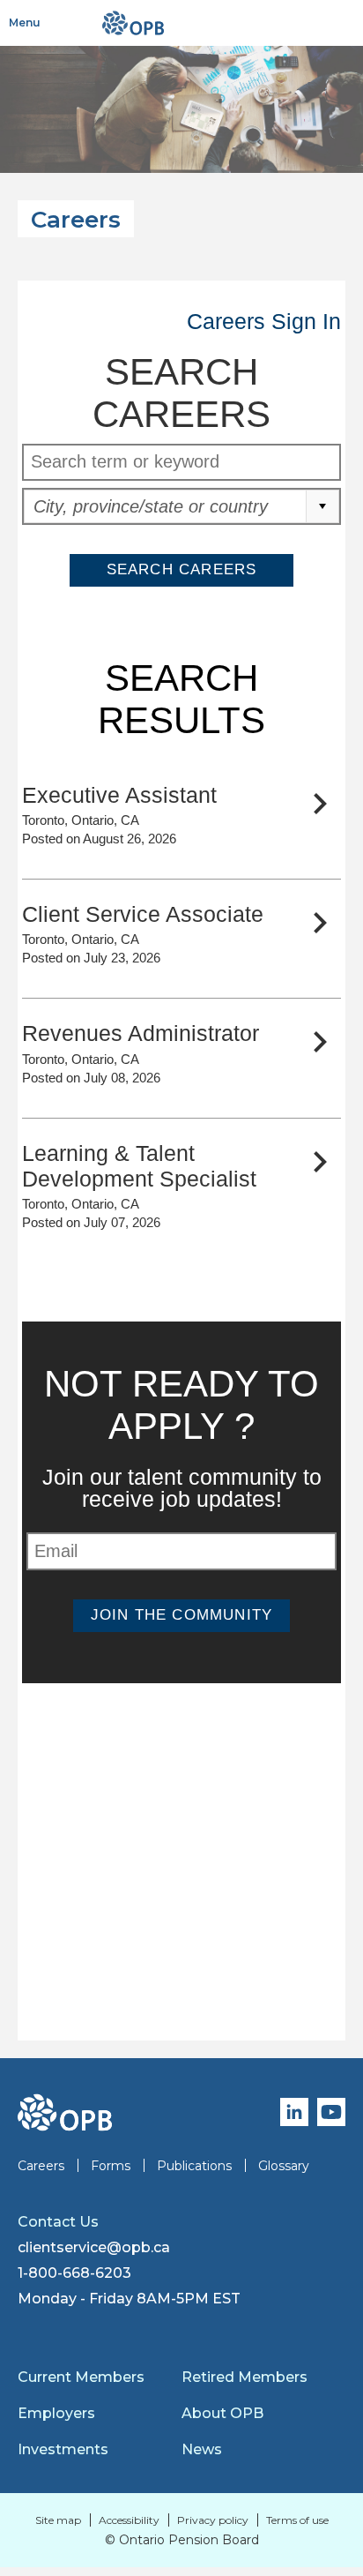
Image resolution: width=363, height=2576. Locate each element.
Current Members (81, 2377)
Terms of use (297, 2520)
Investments (63, 2449)
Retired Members (244, 2377)
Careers (41, 2166)
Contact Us (58, 2222)
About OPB (222, 2413)
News (202, 2449)
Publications (194, 2166)
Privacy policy (213, 2520)
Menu (25, 22)
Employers (56, 2413)
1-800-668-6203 (74, 2273)
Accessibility (129, 2520)
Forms (111, 2166)
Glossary (284, 2166)
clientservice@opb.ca (94, 2247)
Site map (58, 2520)
